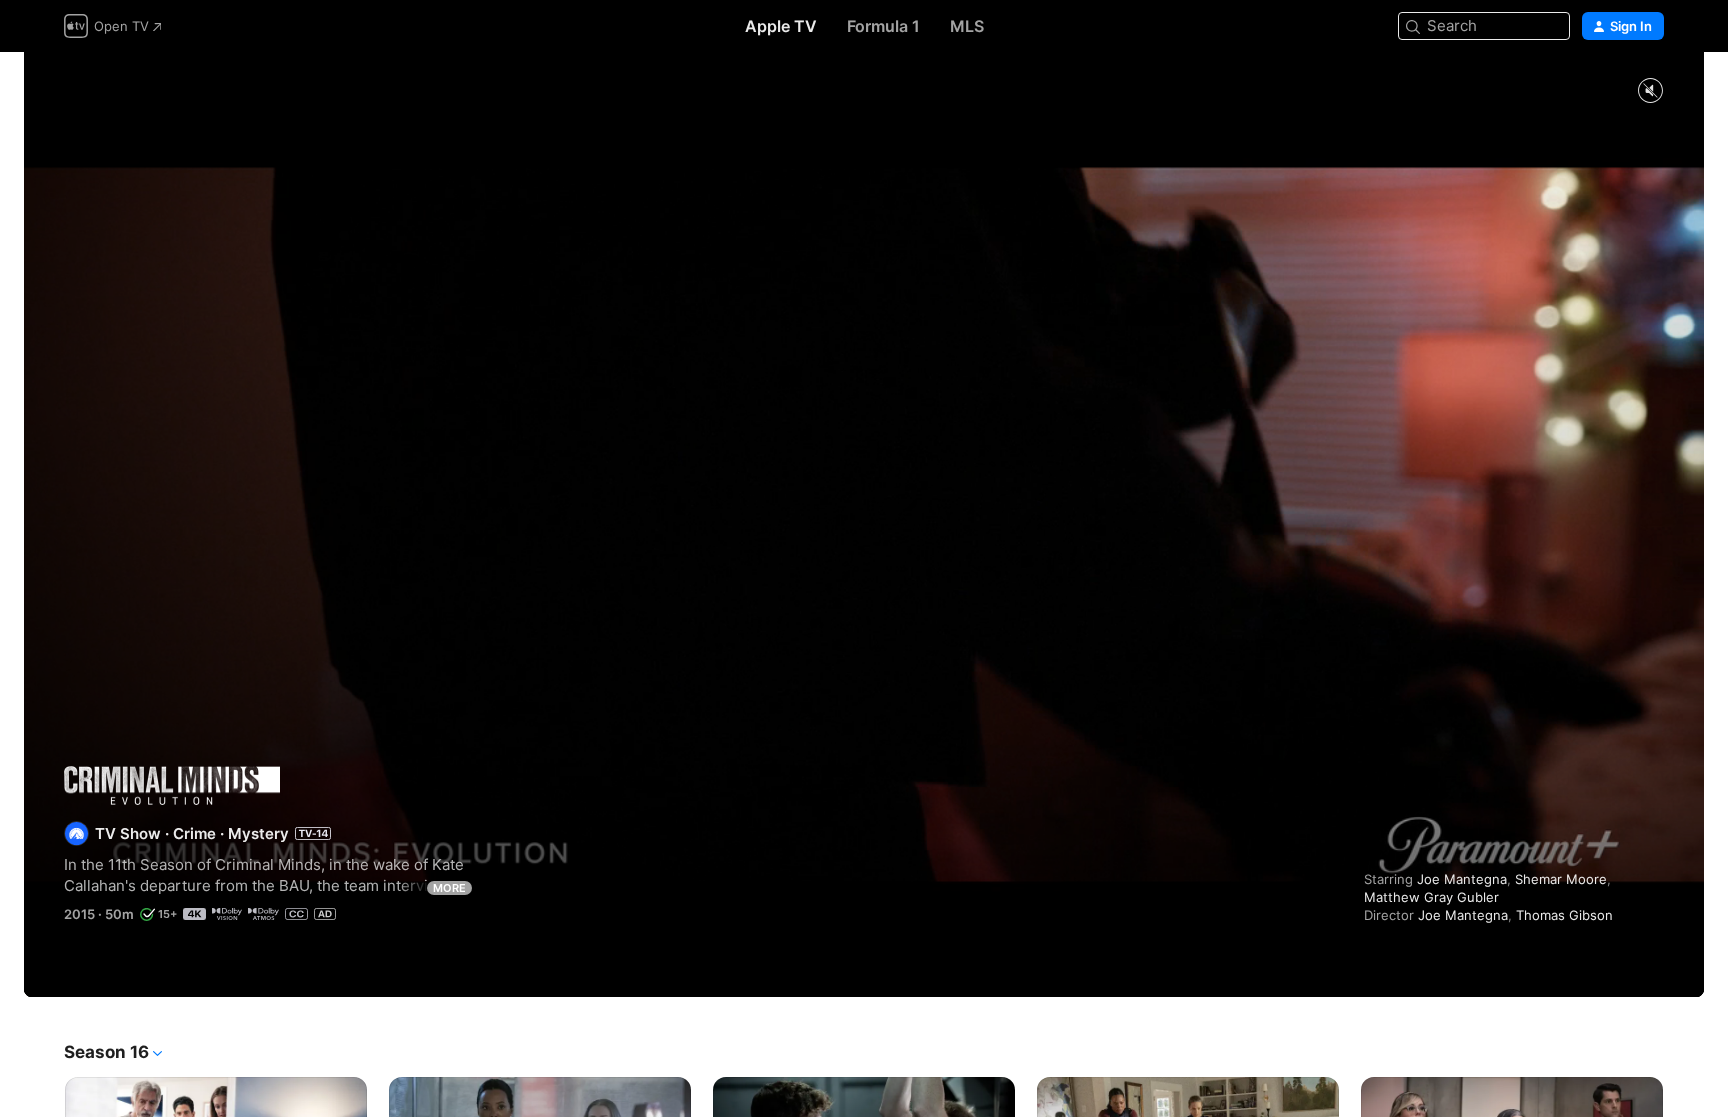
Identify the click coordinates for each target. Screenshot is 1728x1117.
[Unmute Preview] (1650, 91)
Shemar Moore (1561, 879)
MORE (449, 888)
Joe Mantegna (1462, 879)
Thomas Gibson (1564, 915)
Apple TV (781, 26)
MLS (967, 26)
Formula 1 (883, 26)
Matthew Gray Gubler (1431, 897)
